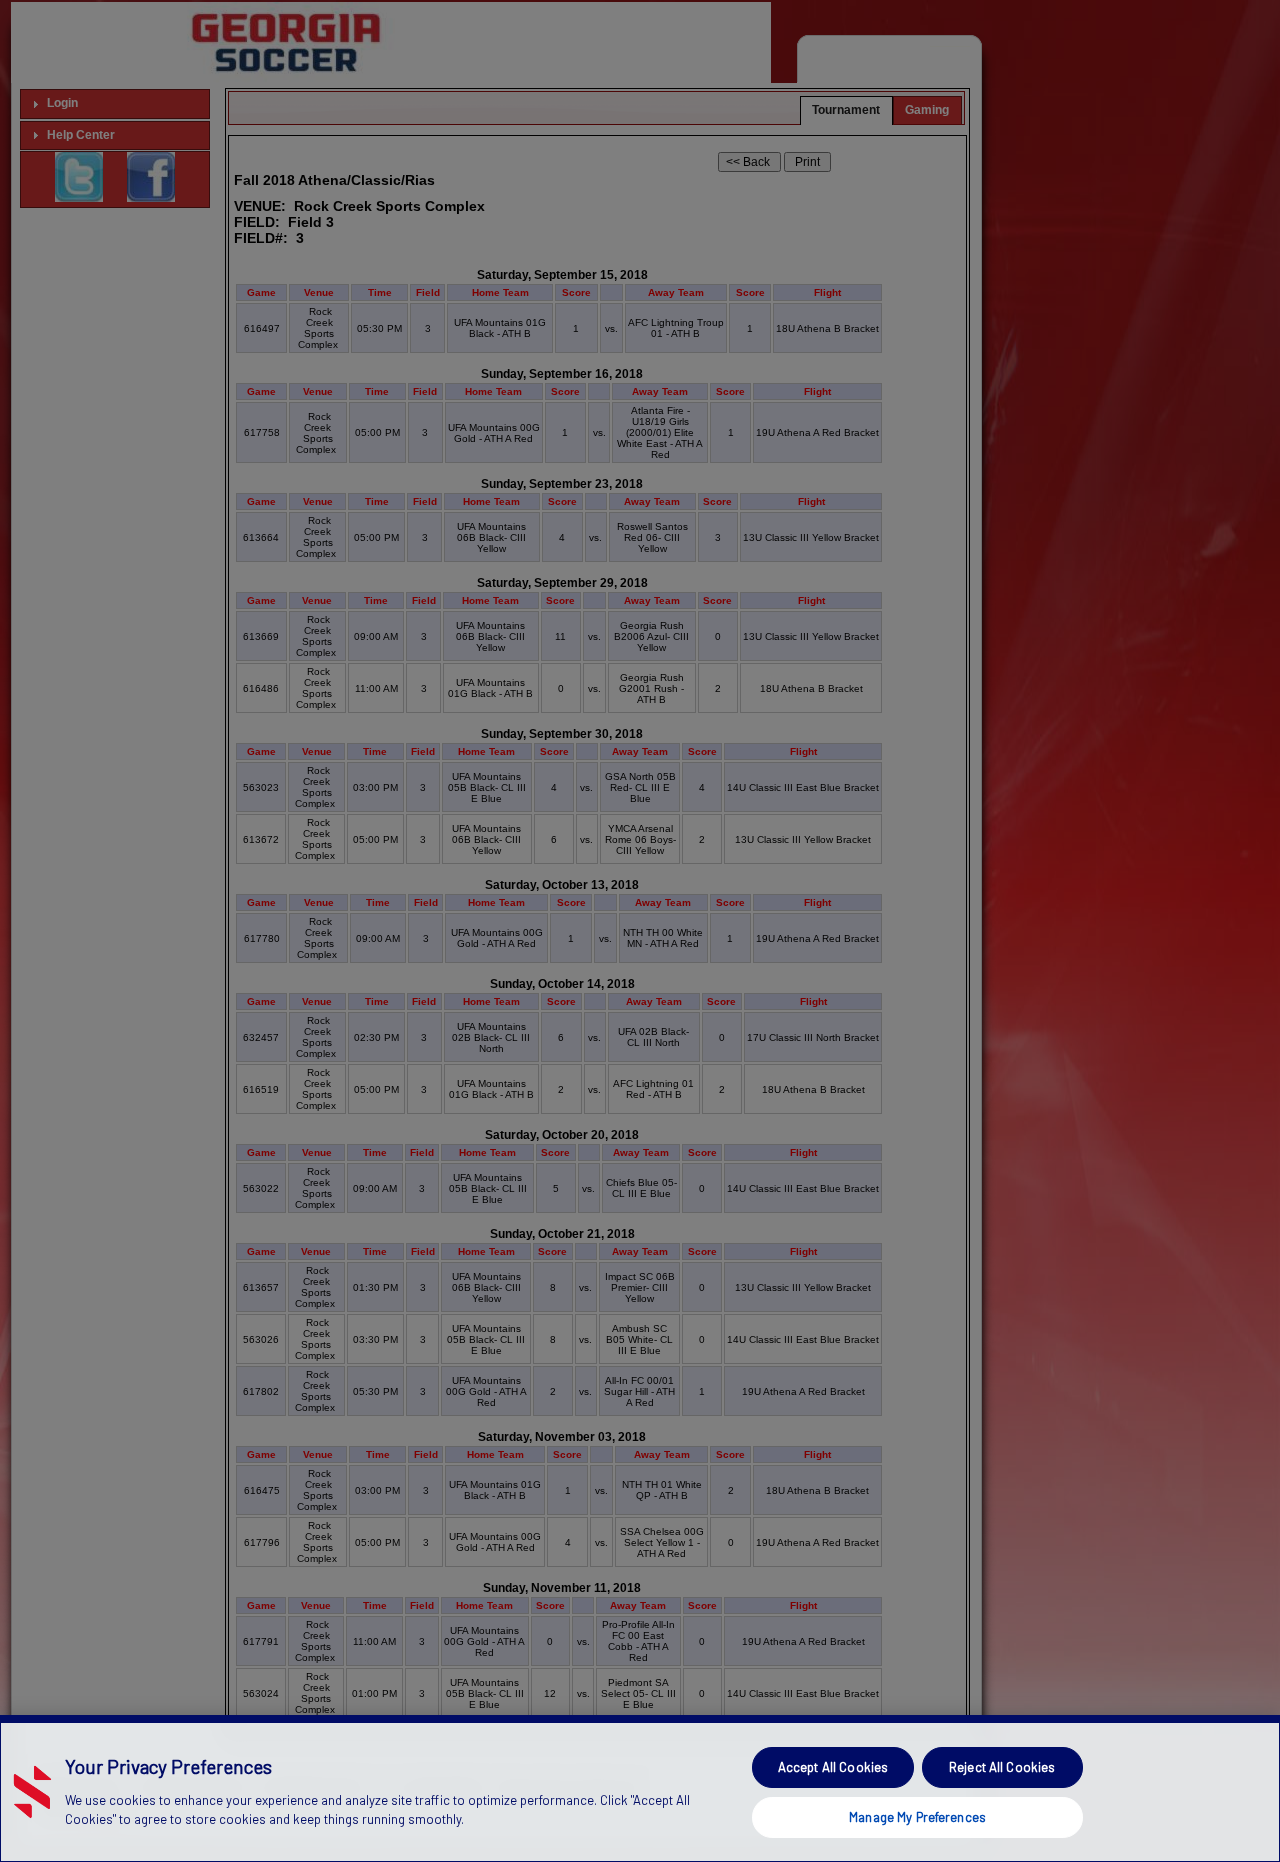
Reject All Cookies (1002, 1767)
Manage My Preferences (917, 1816)
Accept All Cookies (833, 1767)
